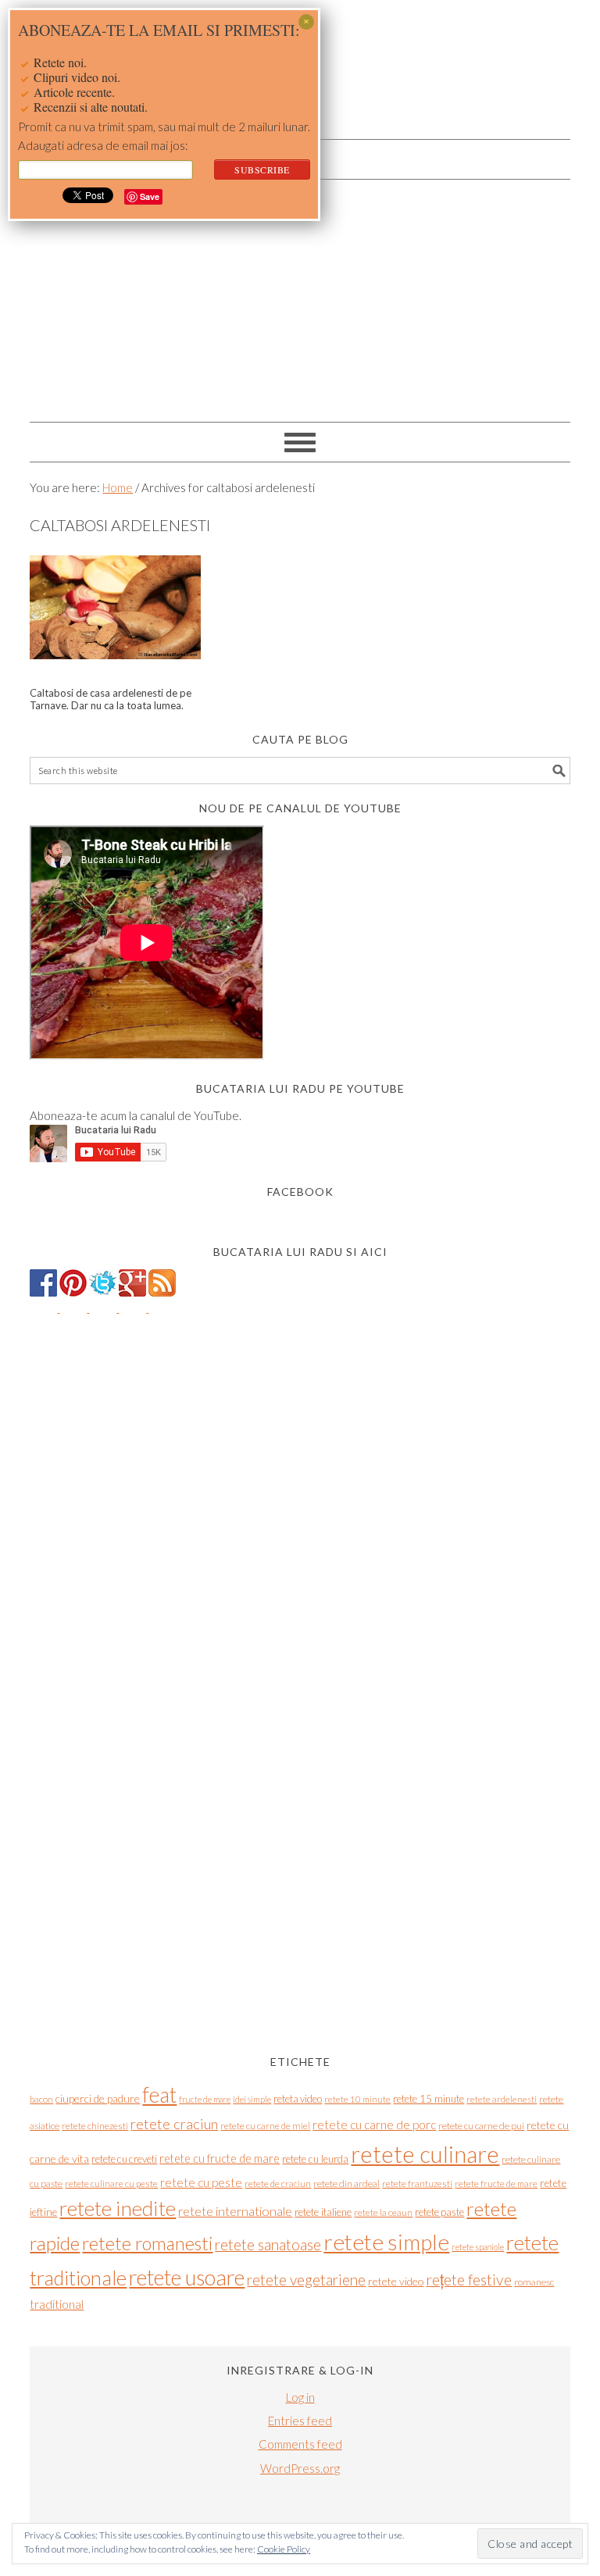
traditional (57, 2304)
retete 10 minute (357, 2099)
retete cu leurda (315, 2159)
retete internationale (235, 2211)
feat (159, 2095)
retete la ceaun (383, 2212)
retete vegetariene (306, 2280)
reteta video (298, 2099)
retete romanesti (147, 2243)
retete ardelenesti (502, 2099)
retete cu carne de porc (374, 2125)
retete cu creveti (124, 2159)
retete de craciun (278, 2184)
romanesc (534, 2282)
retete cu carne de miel (265, 2126)
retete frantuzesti (417, 2184)
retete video (396, 2281)
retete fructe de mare (496, 2184)
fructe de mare (205, 2099)
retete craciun (174, 2124)
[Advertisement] (300, 297)
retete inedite (118, 2208)
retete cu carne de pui (481, 2126)
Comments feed (300, 2444)
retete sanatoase (268, 2244)
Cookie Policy (284, 2549)
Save (150, 196)
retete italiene (323, 2212)
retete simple (386, 2242)
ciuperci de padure (98, 2098)
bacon (41, 2099)
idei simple (252, 2099)
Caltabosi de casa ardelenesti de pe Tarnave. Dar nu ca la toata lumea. (111, 699)
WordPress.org (300, 2468)
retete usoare (187, 2277)
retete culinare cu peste (111, 2184)
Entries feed (300, 2421)
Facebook (300, 1192)
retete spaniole (478, 2247)
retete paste (439, 2212)
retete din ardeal (346, 2184)
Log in (300, 2397)
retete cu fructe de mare (220, 2159)
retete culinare (425, 2154)
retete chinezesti (95, 2126)
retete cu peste (201, 2182)
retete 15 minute (429, 2099)
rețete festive (469, 2280)
